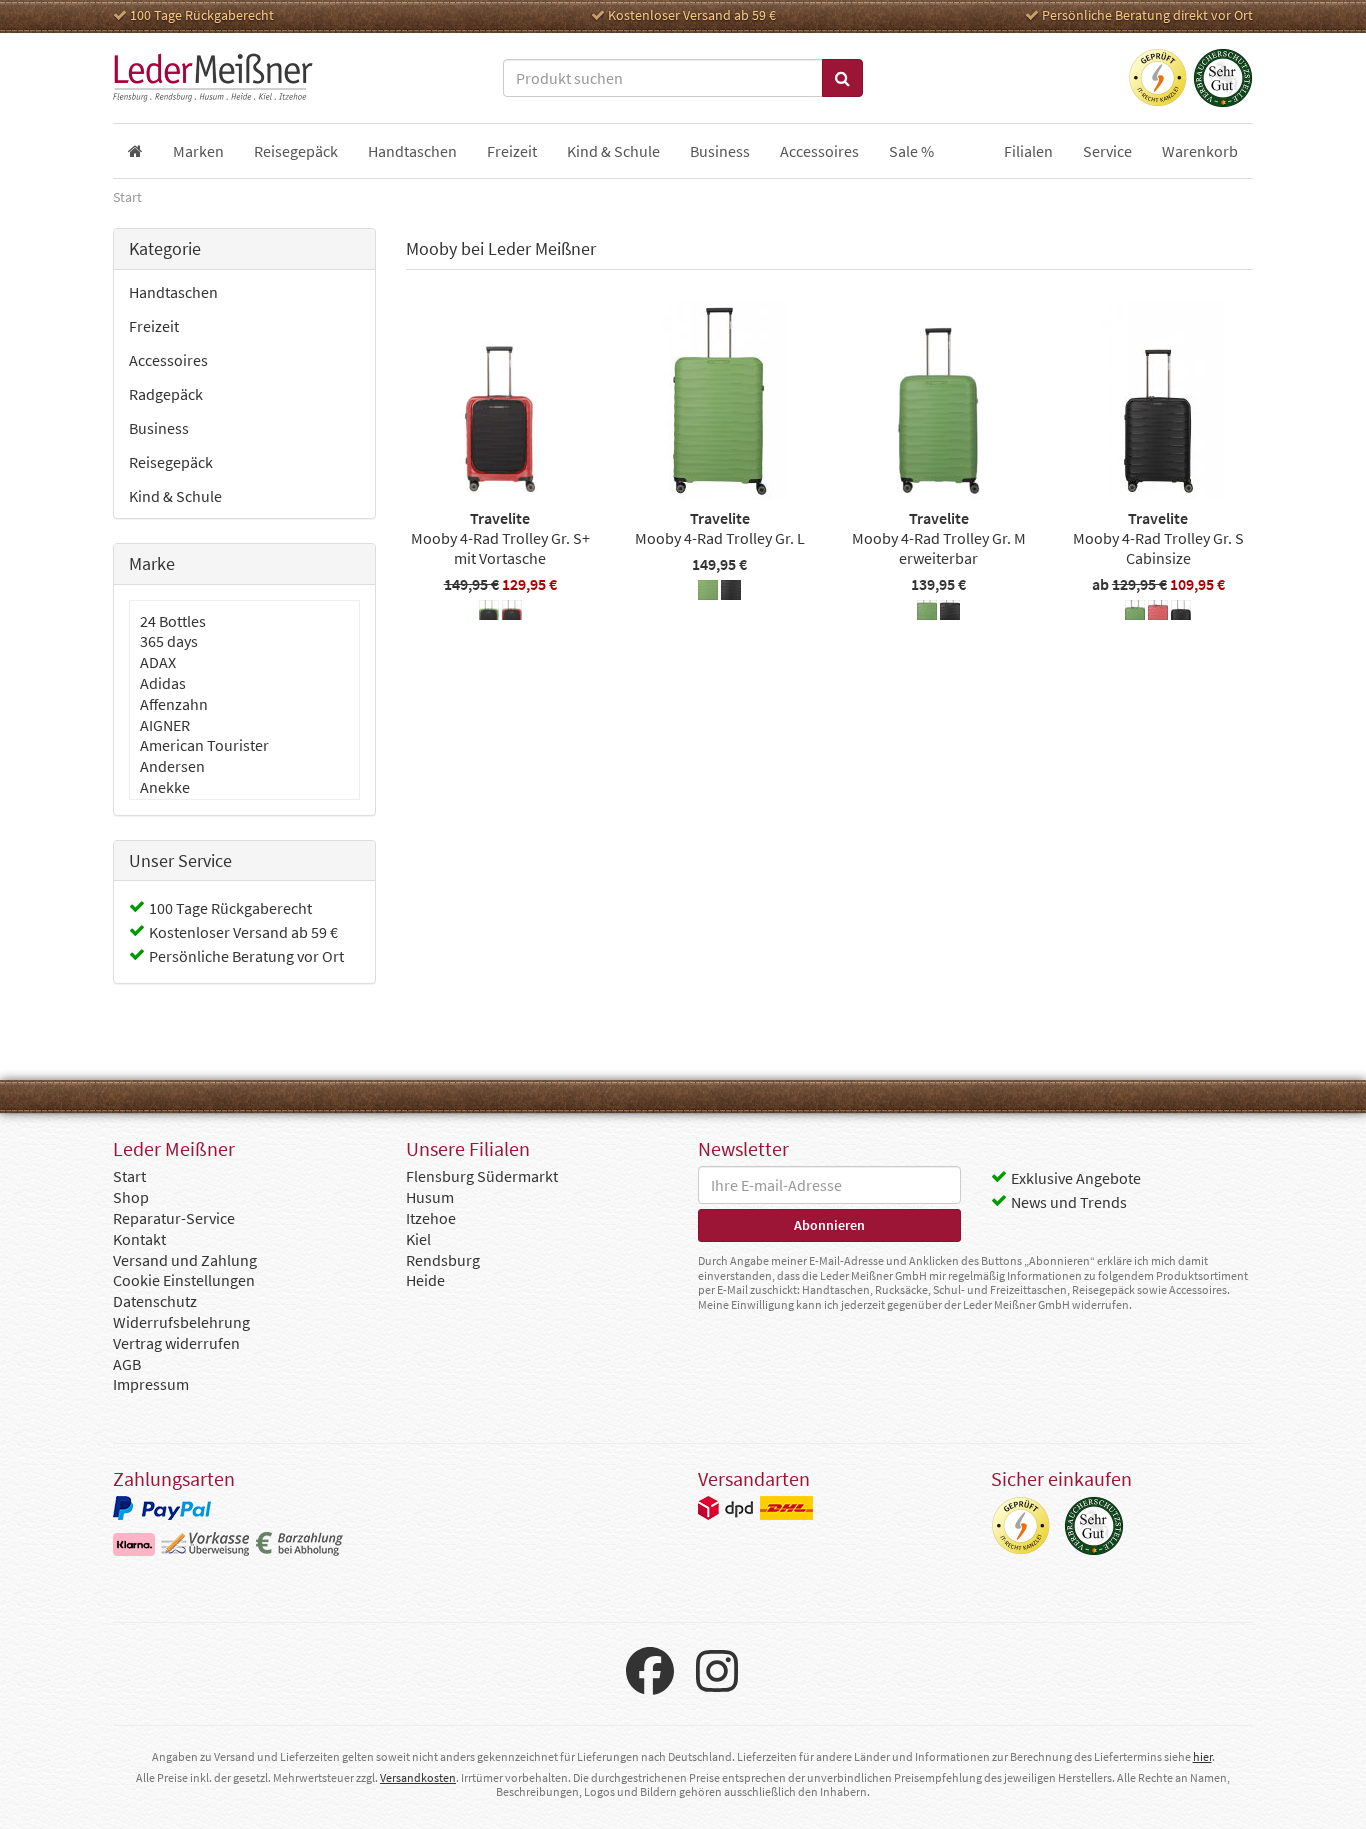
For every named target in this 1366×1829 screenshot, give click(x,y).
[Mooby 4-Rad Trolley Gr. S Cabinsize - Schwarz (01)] (1181, 613)
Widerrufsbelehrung (181, 1322)
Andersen (172, 766)
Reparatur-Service (174, 1218)
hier (1202, 1756)
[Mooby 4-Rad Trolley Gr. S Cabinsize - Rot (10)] (1158, 613)
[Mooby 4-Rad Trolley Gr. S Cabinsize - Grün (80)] (1135, 613)
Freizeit (154, 326)
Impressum (151, 1384)
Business (159, 428)
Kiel (418, 1239)
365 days (169, 641)
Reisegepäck (171, 462)
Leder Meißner (213, 78)
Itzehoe (431, 1218)
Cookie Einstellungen (184, 1280)
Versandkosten (418, 1777)
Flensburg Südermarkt (482, 1176)
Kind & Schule (175, 496)
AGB (127, 1364)
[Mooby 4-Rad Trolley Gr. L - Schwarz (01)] (731, 593)
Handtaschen (173, 292)
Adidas (163, 683)
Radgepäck (166, 394)
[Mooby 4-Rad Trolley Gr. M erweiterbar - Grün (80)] (927, 613)
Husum (430, 1197)
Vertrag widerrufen (176, 1343)
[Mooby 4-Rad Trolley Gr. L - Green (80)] (708, 593)
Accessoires (168, 360)
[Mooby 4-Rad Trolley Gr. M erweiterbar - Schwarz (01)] (950, 613)
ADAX (158, 662)
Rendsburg (443, 1260)
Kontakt (139, 1239)
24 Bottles (173, 621)
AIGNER (165, 725)
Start (129, 1176)
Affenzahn (174, 704)
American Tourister (204, 745)
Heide (425, 1280)
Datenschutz (155, 1301)
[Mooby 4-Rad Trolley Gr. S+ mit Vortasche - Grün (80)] (489, 613)
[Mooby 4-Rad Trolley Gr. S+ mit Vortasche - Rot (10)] (512, 613)
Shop (131, 1197)
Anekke (165, 787)
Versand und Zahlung (185, 1260)
